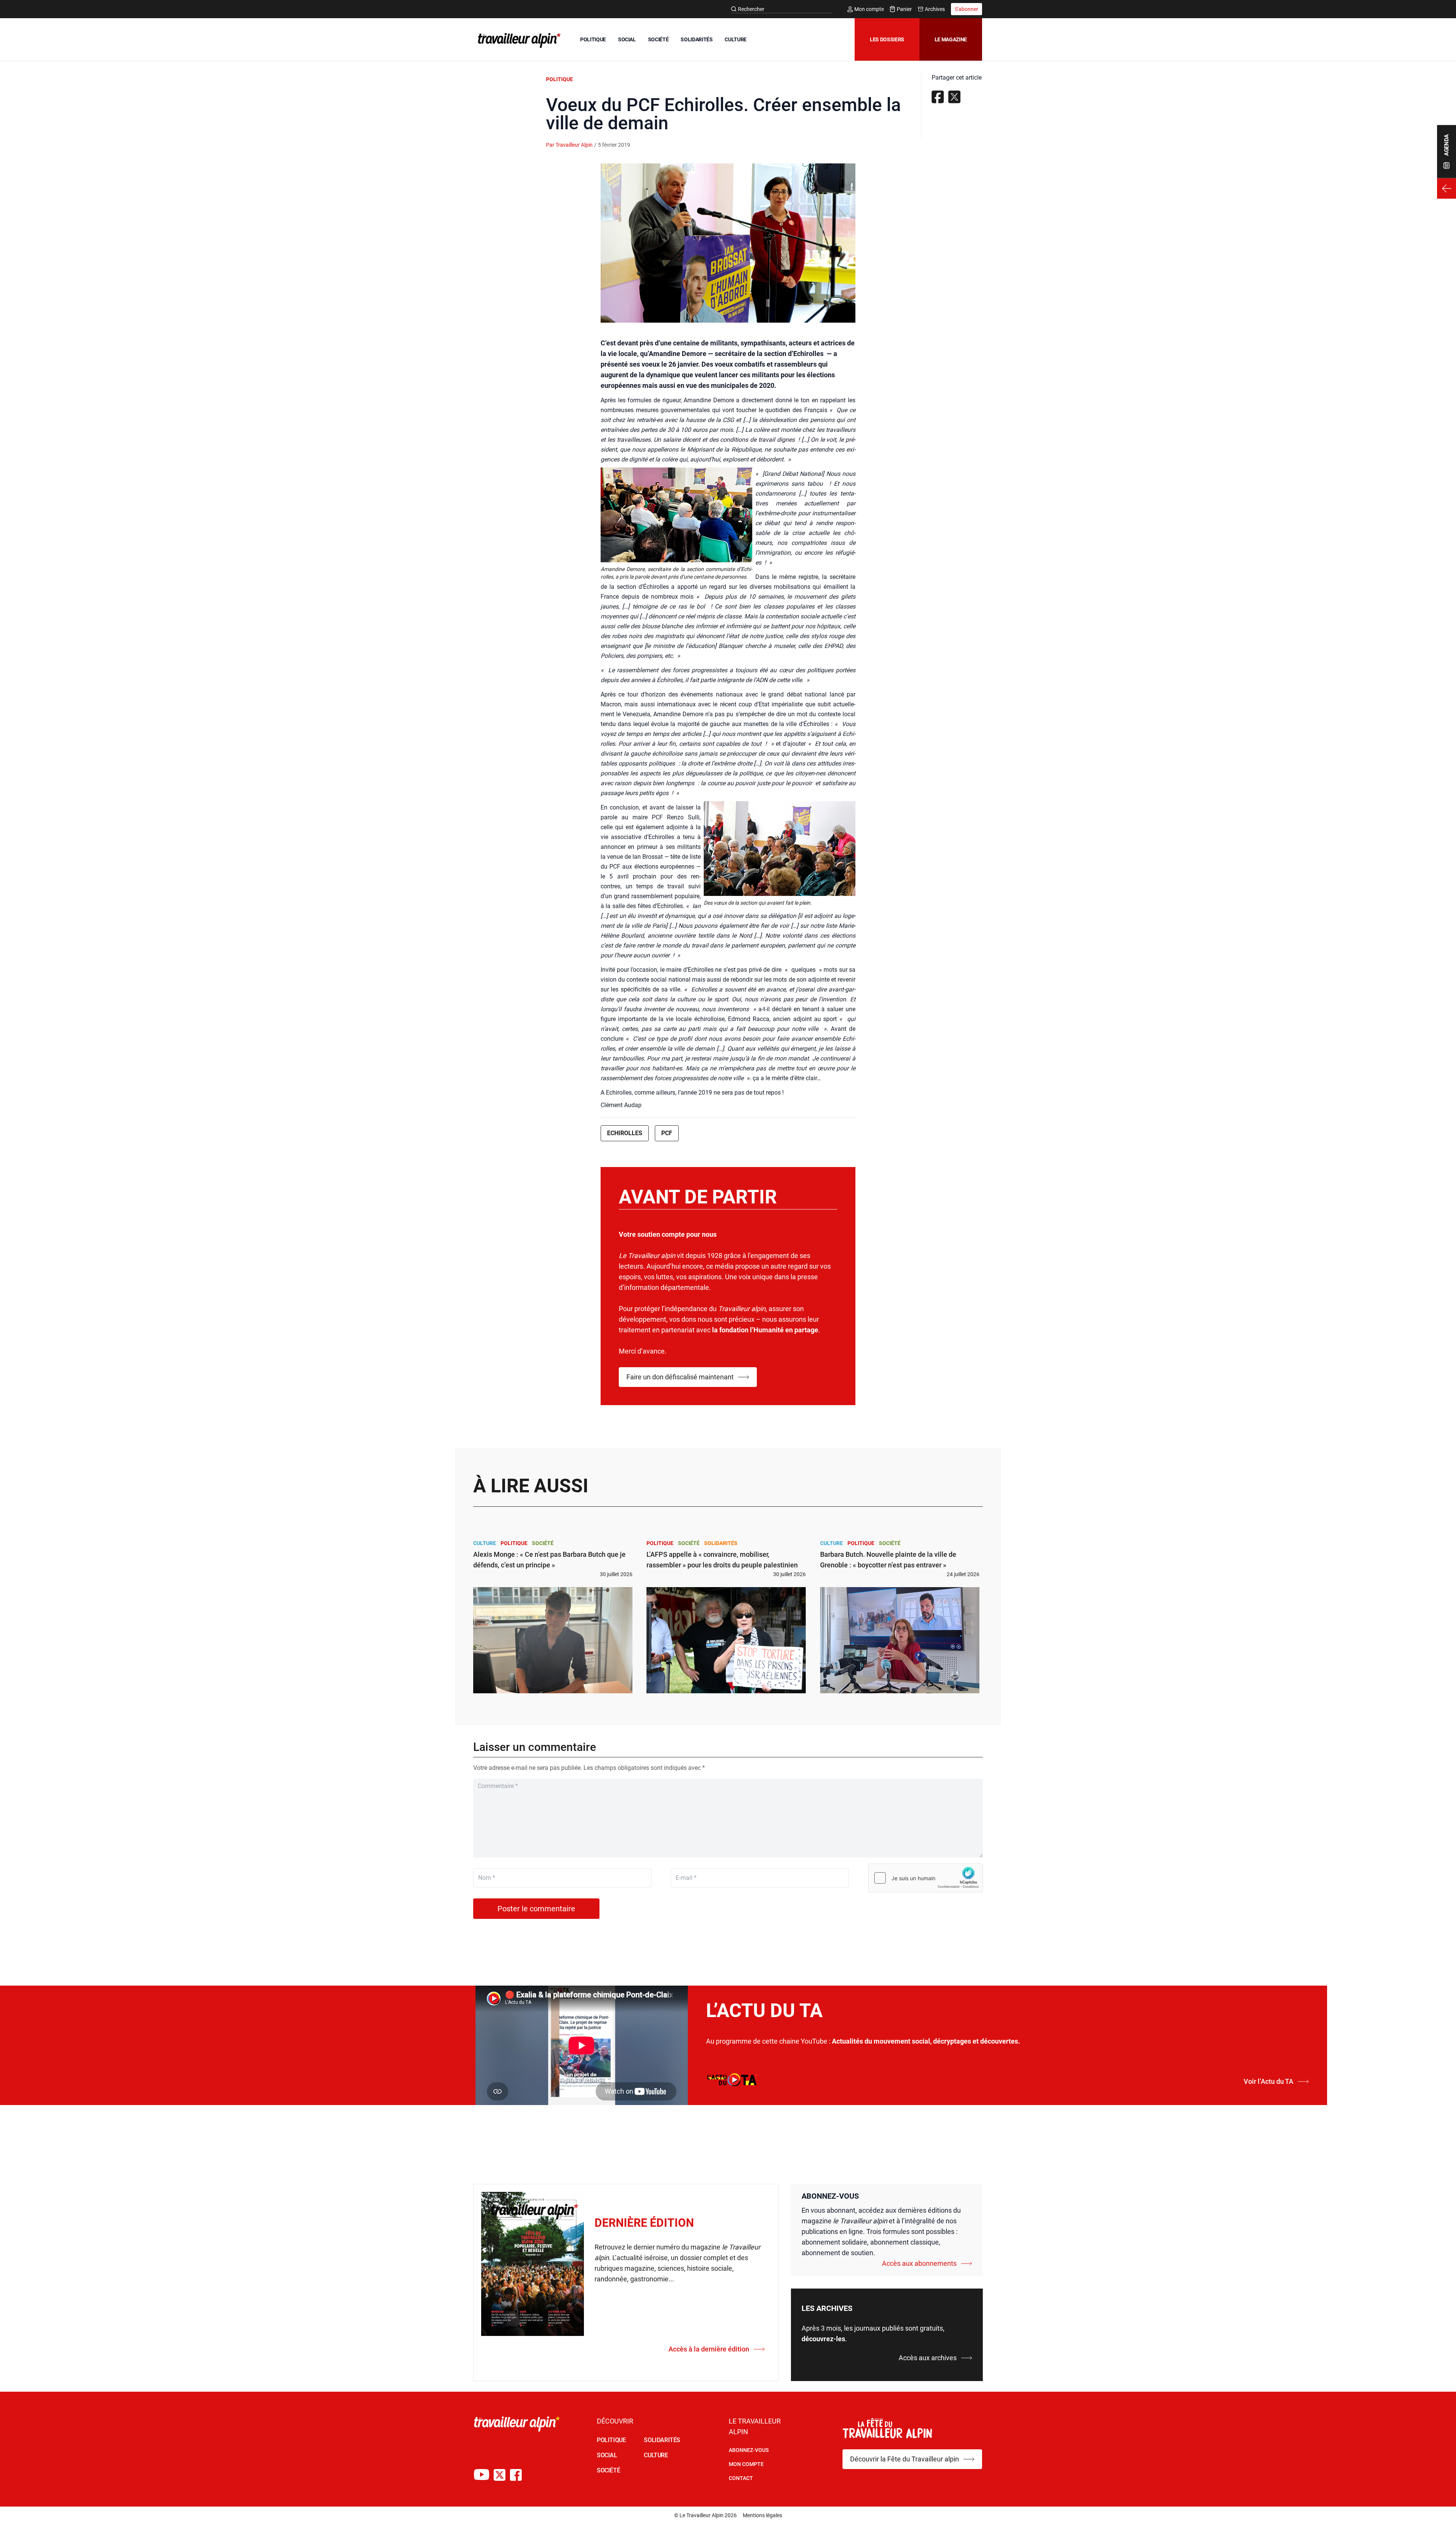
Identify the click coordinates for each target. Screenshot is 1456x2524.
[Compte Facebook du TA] (516, 2475)
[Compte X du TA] (500, 2475)
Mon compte (869, 9)
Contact (741, 2478)
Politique (559, 79)
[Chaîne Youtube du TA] (482, 2475)
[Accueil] (518, 40)
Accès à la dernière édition (709, 2349)
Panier (904, 9)
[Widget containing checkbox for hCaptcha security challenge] (926, 1878)
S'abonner (966, 9)
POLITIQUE (593, 39)
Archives (935, 9)
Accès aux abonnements (919, 2263)
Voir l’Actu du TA (1269, 2081)
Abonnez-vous (749, 2450)
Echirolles (625, 1133)
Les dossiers (887, 39)
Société (543, 1543)
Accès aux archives (928, 2358)
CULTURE (736, 39)
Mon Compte (746, 2464)
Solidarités (721, 1543)
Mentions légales (763, 2515)
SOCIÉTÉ (658, 39)
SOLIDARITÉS (697, 39)
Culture (485, 1543)
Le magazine (951, 39)
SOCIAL (627, 39)
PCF (667, 1133)
